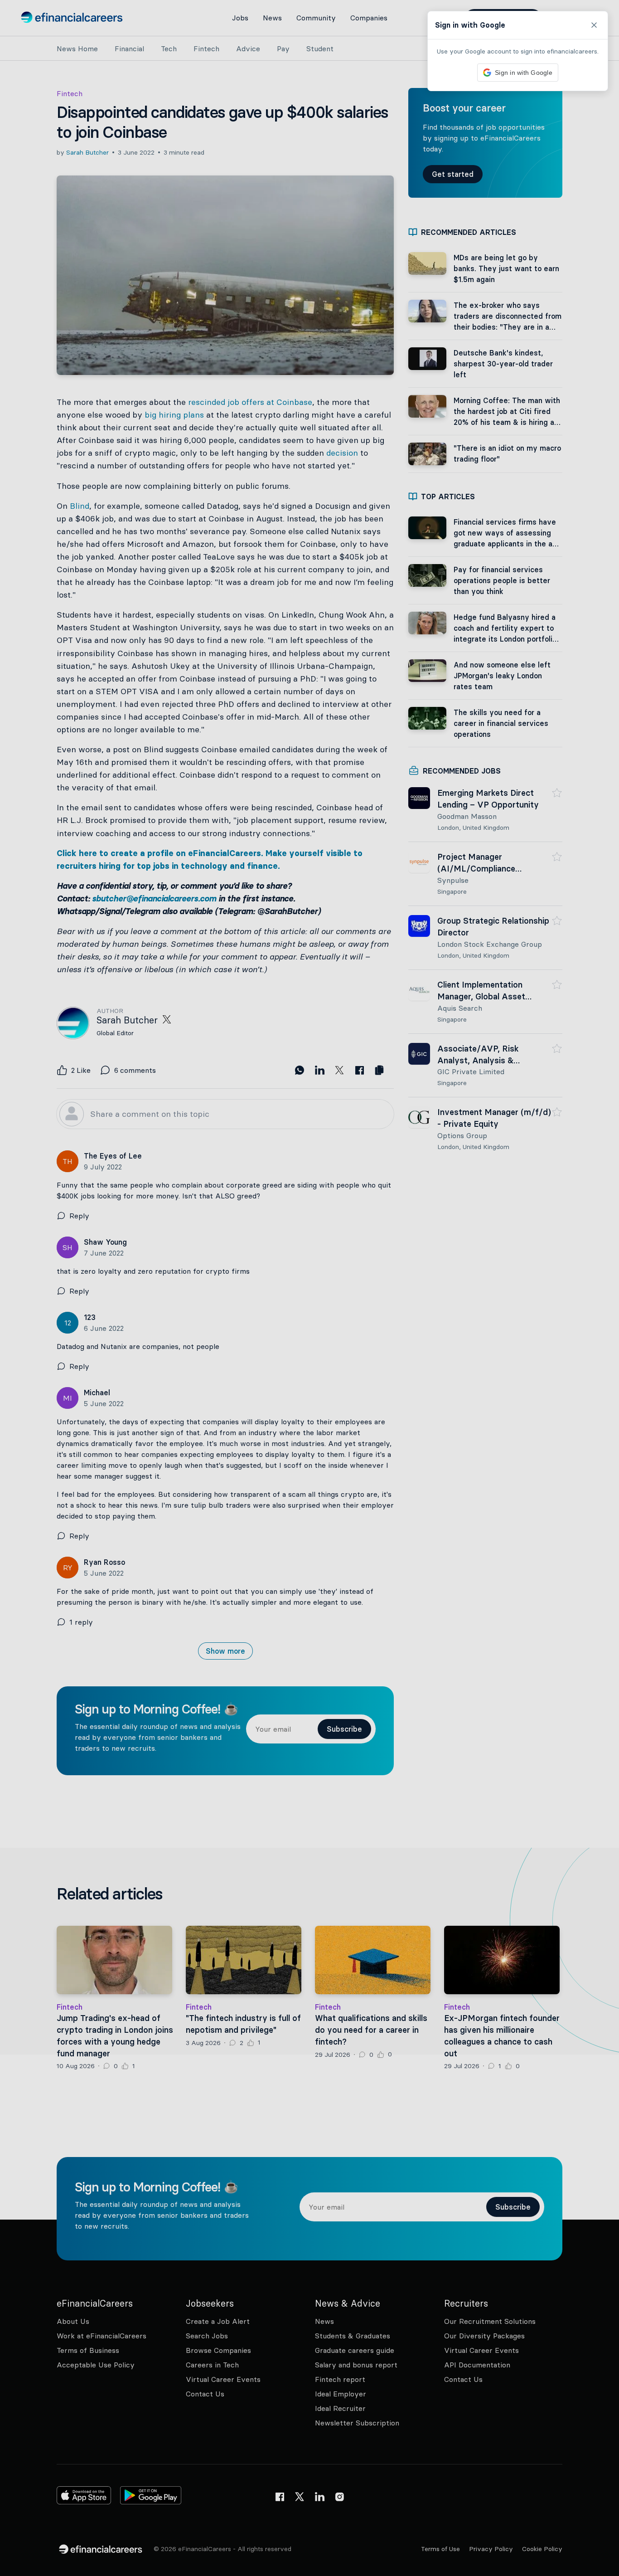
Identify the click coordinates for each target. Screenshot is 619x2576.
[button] (309, 1288)
